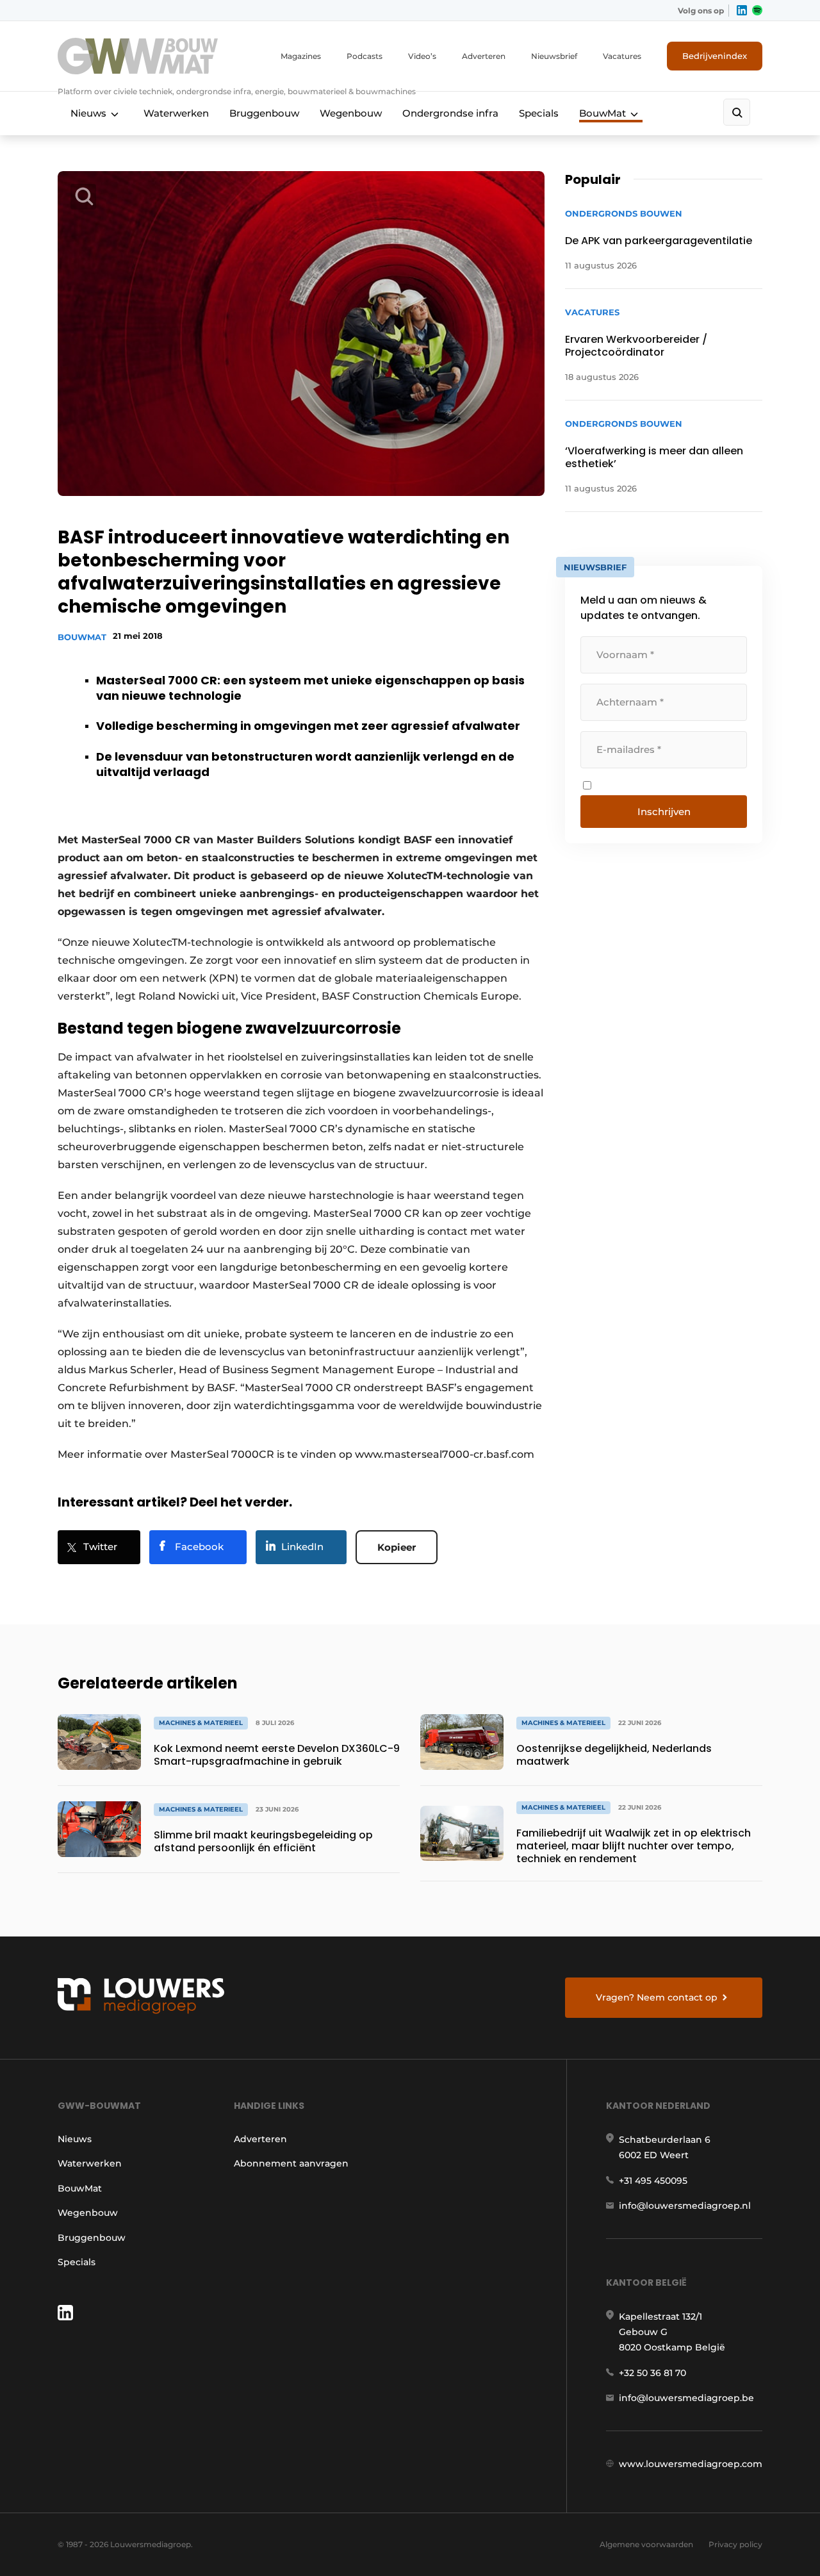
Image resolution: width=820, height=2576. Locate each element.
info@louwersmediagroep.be (686, 2398)
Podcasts (365, 56)
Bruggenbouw (264, 113)
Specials (539, 113)
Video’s (422, 56)
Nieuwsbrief (554, 56)
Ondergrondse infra (450, 113)
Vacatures (622, 56)
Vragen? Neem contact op (657, 1997)
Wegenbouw (351, 113)
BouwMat (603, 113)
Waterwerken (176, 113)
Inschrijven (664, 812)
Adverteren (484, 56)
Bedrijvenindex (715, 56)
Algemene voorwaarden (646, 2544)
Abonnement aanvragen (291, 2163)
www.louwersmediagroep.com (691, 2464)
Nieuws (88, 113)
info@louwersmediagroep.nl (685, 2206)
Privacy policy (735, 2544)
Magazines (301, 56)
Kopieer (397, 1547)
